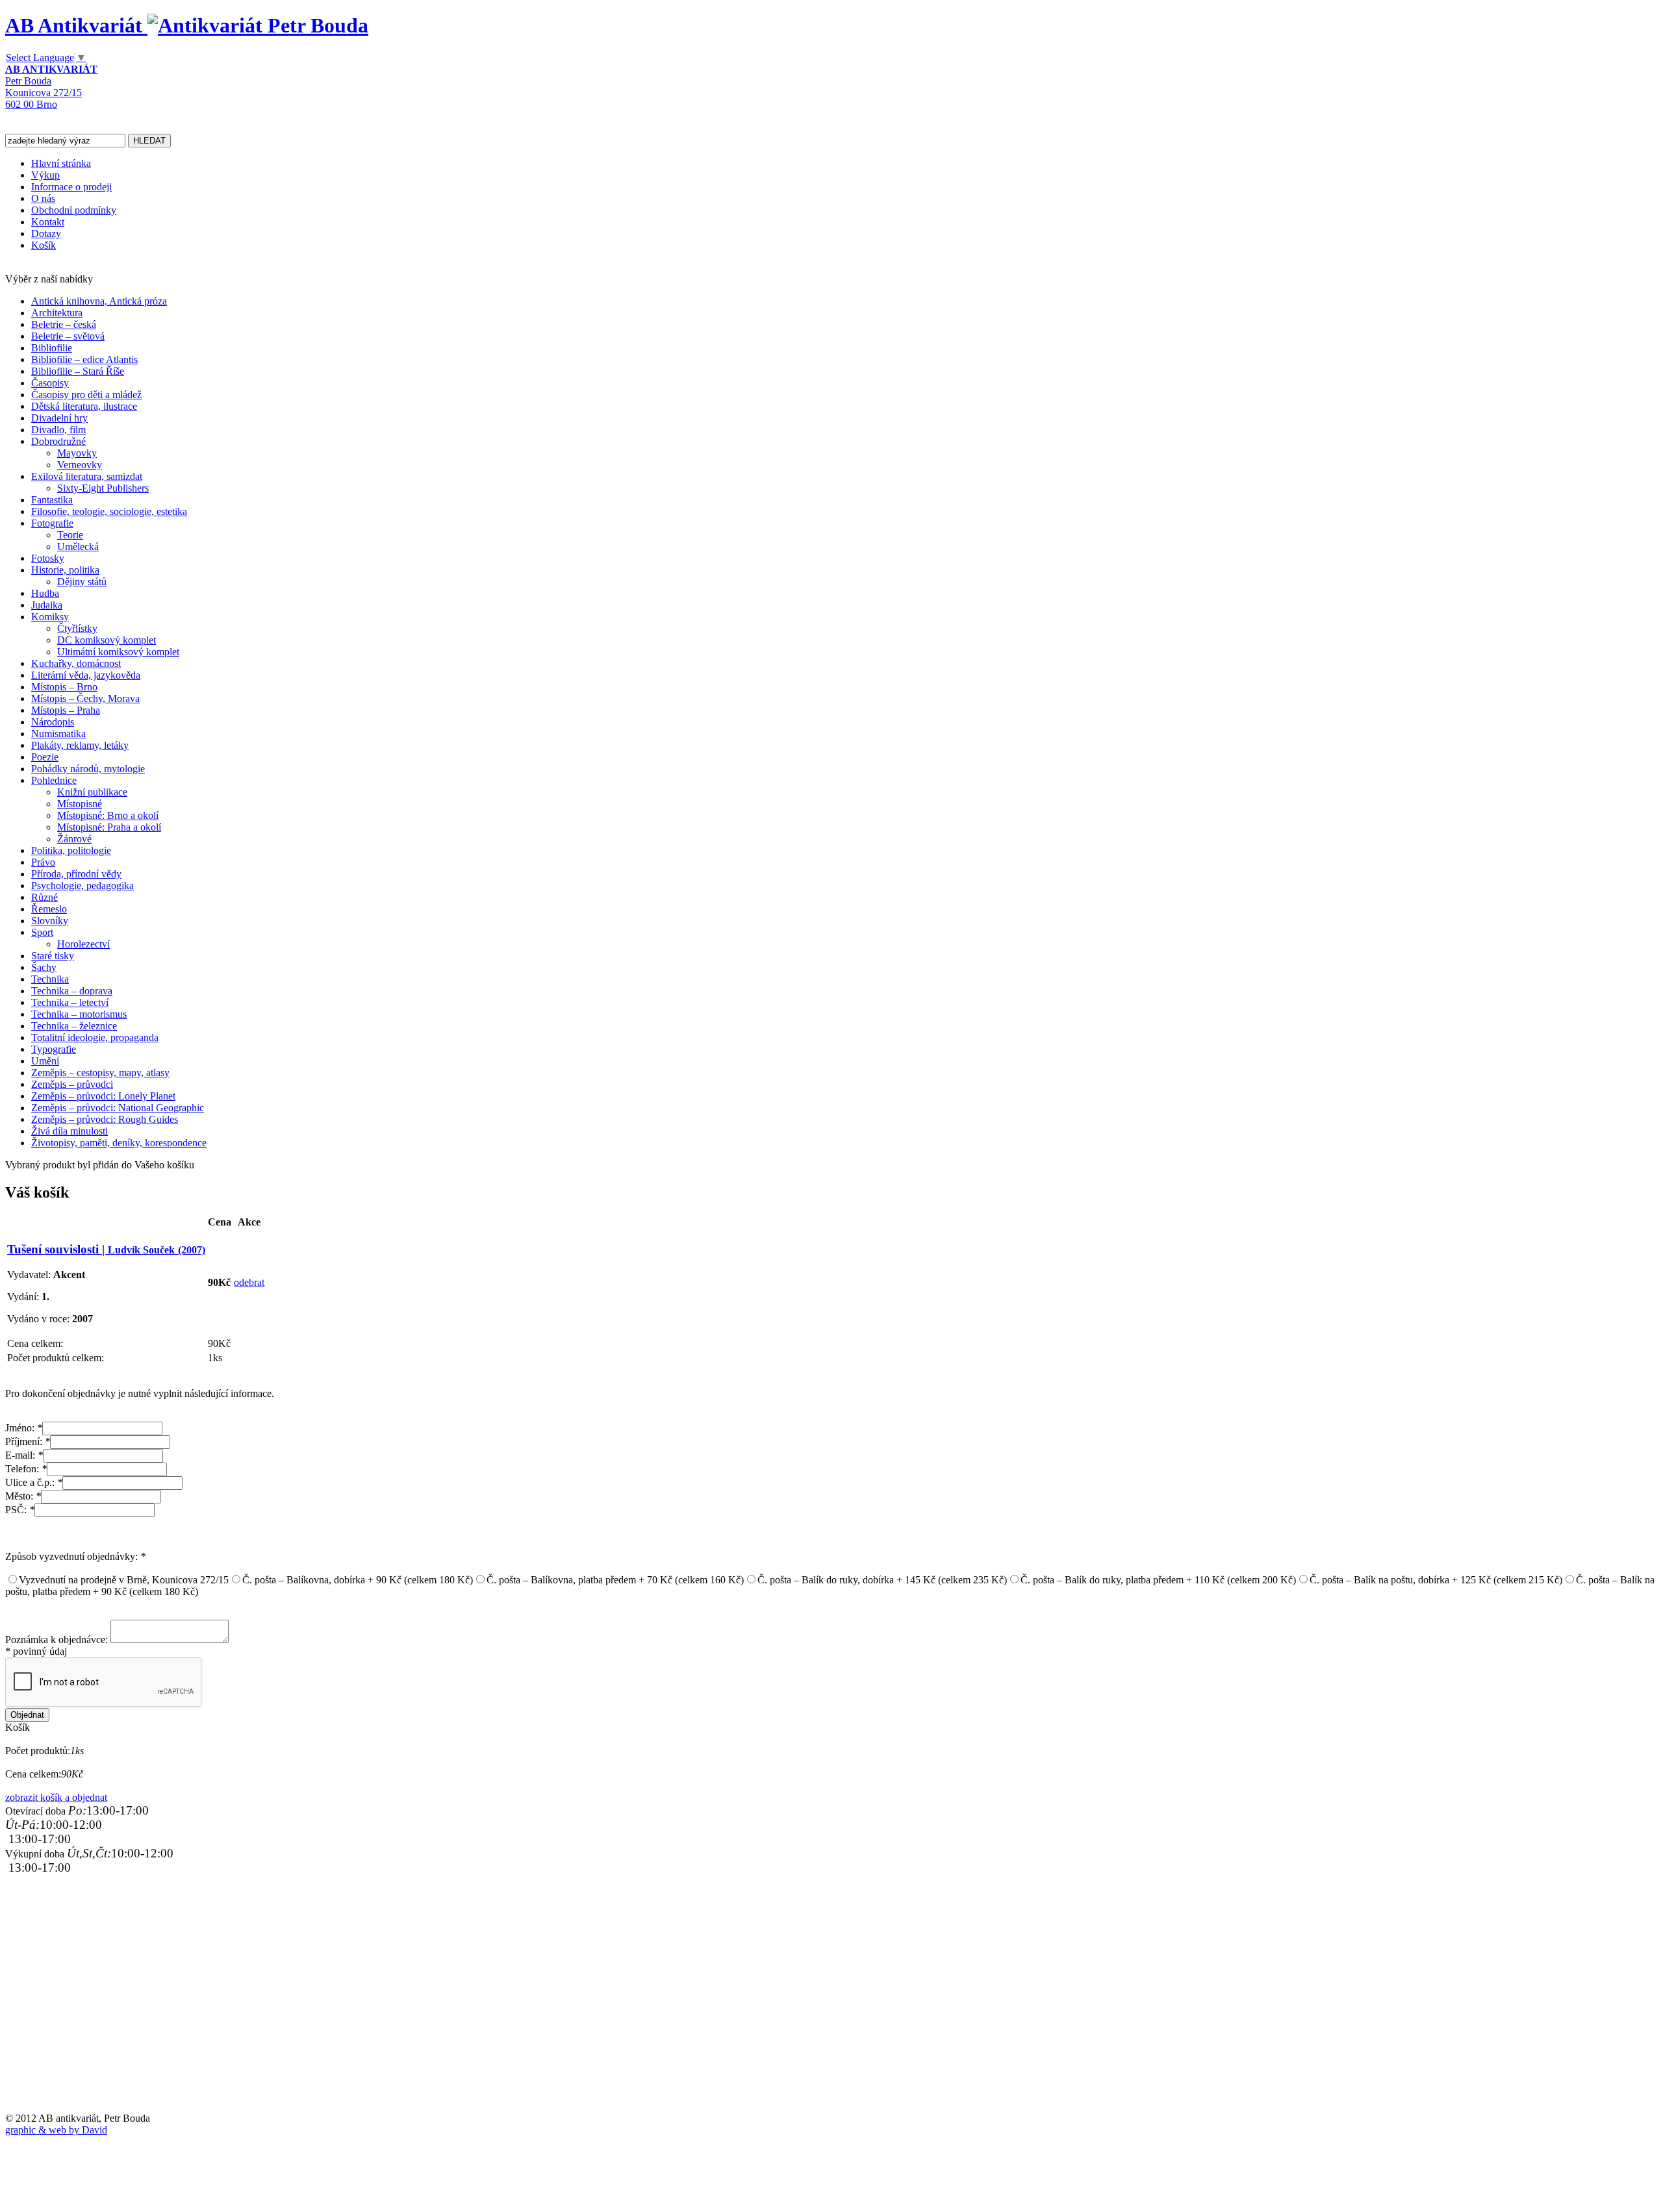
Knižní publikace (92, 792)
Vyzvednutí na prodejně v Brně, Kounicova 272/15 (124, 1580)
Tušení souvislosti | (106, 1249)
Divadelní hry (59, 418)
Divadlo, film (58, 430)
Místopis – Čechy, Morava (85, 698)
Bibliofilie (52, 348)
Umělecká (78, 547)
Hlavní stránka (61, 163)
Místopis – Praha (66, 710)
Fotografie (52, 523)
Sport (42, 932)
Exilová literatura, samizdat (87, 476)
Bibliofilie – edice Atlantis (84, 359)
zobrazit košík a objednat (56, 1797)
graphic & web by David (56, 2130)
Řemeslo (49, 909)
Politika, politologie (71, 850)
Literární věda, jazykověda (86, 675)
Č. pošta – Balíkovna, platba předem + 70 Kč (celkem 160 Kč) (615, 1580)
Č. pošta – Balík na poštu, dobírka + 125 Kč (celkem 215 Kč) (1436, 1580)
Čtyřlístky (77, 628)
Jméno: (24, 1428)
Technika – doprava (72, 991)
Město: (23, 1496)
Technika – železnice (74, 1026)
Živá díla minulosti (70, 1131)
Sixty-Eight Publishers (103, 488)
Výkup (45, 175)
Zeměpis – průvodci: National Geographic (118, 1108)
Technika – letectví (70, 1002)
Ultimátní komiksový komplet (118, 652)
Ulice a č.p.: (34, 1482)
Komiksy (50, 617)
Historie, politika (65, 570)
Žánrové (74, 839)
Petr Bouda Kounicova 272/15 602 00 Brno (51, 87)
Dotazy (46, 233)
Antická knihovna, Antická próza (99, 301)
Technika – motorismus (79, 1014)
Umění (45, 1061)
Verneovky (80, 465)
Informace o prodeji (71, 187)
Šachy (44, 967)
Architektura (57, 313)
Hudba (45, 593)
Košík (44, 245)
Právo (43, 862)
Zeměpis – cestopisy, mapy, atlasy (100, 1073)
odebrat (249, 1282)
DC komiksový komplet (107, 640)
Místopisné (80, 804)
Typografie (54, 1049)
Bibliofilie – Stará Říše (78, 371)
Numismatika (58, 734)
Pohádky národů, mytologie (88, 769)
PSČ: (20, 1510)
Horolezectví (83, 944)
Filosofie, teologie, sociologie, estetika (109, 511)
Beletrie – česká (64, 324)
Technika (50, 979)
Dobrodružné (58, 441)
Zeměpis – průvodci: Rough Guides (105, 1119)
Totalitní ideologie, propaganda (95, 1037)
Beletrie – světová (68, 336)
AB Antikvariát (76, 25)
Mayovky (77, 453)
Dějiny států (82, 582)
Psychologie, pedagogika (83, 886)
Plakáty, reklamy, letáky (80, 745)
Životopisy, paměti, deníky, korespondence (119, 1143)
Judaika (47, 605)
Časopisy (50, 383)
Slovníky (50, 921)
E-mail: (24, 1455)
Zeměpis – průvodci (72, 1084)
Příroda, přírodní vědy (76, 874)
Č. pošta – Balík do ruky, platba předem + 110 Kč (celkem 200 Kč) (1158, 1580)
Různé (44, 897)
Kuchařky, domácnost (76, 663)
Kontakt (48, 222)
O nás (43, 198)
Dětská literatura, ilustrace (84, 406)
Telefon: (26, 1469)
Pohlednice (54, 780)
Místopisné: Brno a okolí (108, 815)
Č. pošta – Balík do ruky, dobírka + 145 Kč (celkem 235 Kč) (882, 1580)
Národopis (53, 722)
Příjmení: (28, 1441)
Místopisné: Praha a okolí (109, 827)
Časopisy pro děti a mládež (86, 395)
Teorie (70, 535)
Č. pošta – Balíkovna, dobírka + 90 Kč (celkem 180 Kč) (358, 1580)
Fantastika (52, 500)
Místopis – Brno (64, 687)
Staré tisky (53, 956)
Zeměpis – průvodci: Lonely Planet (103, 1096)
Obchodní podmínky (74, 210)
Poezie (45, 757)
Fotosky (48, 558)
